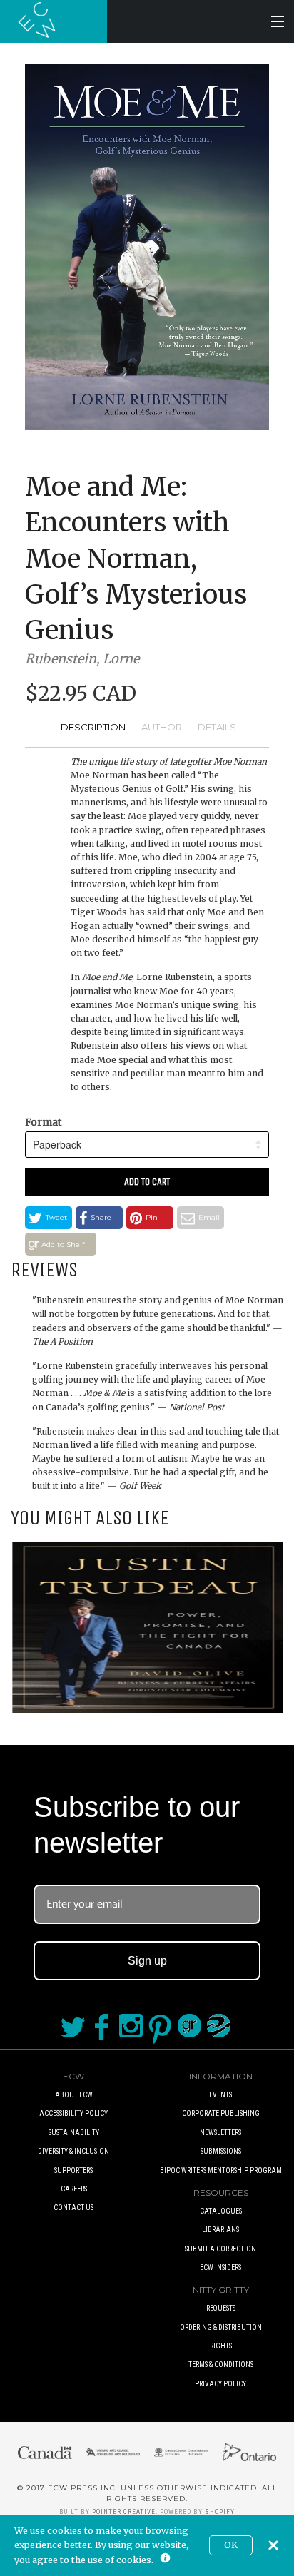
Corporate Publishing (221, 2113)
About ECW (74, 2095)
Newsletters (220, 2133)
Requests (221, 2308)
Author (162, 727)
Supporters (73, 2170)
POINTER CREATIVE (124, 2512)
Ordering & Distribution (221, 2327)
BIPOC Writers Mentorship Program (221, 2170)
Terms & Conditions (221, 2364)
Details (217, 727)
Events (220, 2095)
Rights (221, 2346)
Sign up (147, 1961)
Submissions (221, 2151)
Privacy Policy (220, 2384)
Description (93, 727)
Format (43, 1122)
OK (231, 2545)
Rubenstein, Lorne (82, 659)
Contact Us (73, 2208)
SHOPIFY (220, 2512)
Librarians (220, 2230)
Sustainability (74, 2133)
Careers (74, 2189)
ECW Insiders (220, 2267)
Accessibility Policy (73, 2113)
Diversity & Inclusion (73, 2151)
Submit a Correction (220, 2249)
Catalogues (221, 2211)
